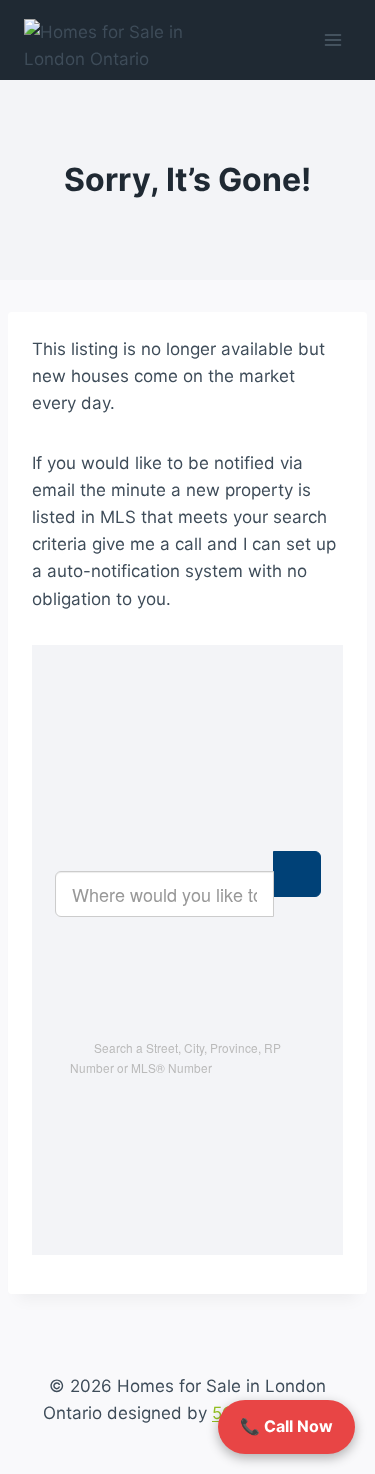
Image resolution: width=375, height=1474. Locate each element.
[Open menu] (332, 39)
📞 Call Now (286, 1426)
